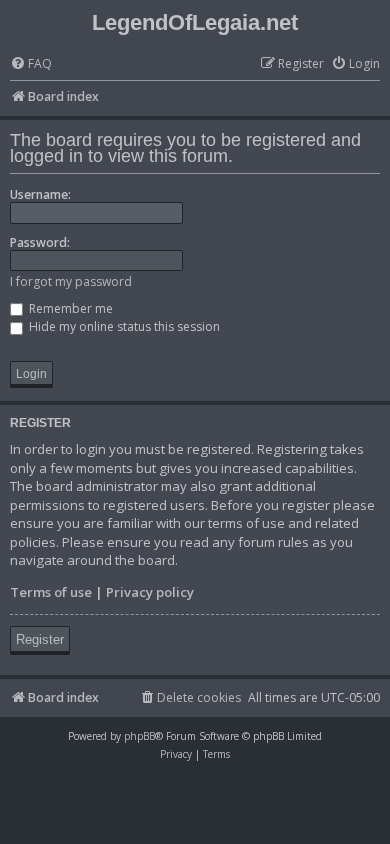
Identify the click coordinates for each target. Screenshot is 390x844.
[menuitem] (31, 64)
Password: (40, 242)
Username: (40, 194)
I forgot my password (71, 281)
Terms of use (51, 592)
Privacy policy (150, 592)
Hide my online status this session (123, 326)
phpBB (139, 736)
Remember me (69, 308)
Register (40, 639)
